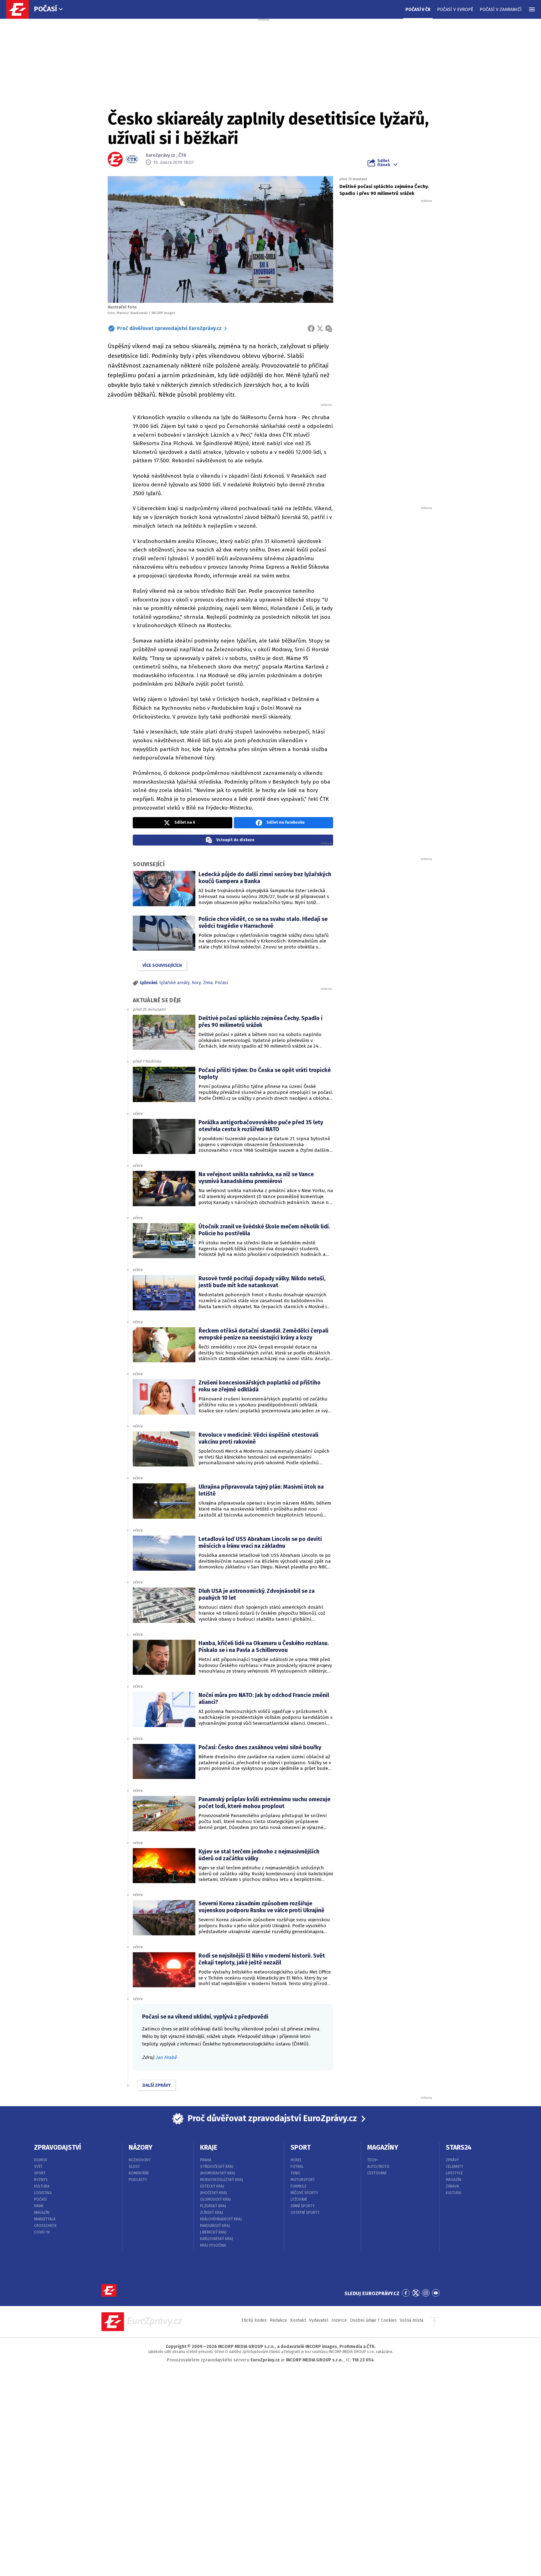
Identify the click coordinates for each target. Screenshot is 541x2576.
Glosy (134, 2167)
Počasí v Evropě (455, 10)
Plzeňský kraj (213, 2206)
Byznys (41, 2180)
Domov (41, 2160)
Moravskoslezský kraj (222, 2180)
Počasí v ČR (418, 10)
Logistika (43, 2193)
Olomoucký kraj (215, 2199)
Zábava (452, 2186)
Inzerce (339, 2320)
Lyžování (149, 983)
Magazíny (383, 2147)
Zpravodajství (58, 2147)
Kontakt (298, 2320)
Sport (40, 2173)
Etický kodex (254, 2320)
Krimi (39, 2206)
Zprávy (452, 2160)
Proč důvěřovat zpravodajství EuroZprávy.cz (169, 328)
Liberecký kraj (213, 2232)
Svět (38, 2167)
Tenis (295, 2173)
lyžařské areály (175, 983)
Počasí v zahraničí (501, 10)
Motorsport (303, 2180)
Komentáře (139, 2173)
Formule (299, 2186)
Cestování (377, 2173)
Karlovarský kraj (216, 2239)
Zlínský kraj (211, 2213)
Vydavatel (319, 2320)
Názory (141, 2147)
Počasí (46, 9)
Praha (206, 2160)
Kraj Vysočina (213, 2245)
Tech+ (373, 2160)
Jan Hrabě (166, 2057)
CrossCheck (45, 2226)
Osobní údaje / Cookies (373, 2320)
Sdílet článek (384, 163)
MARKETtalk (45, 2219)
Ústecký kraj (212, 2186)
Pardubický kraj (215, 2226)
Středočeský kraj (217, 2167)
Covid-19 (42, 2232)
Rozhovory (140, 2160)
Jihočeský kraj (214, 2193)
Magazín (42, 2213)
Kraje (209, 2147)
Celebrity (455, 2167)
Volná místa (412, 2320)
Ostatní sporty (305, 2213)
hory (196, 983)
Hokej (296, 2160)
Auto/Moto (378, 2167)
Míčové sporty (304, 2193)
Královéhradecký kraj (221, 2219)
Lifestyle (454, 2173)
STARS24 (459, 2147)
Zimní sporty (303, 2206)
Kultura (42, 2186)
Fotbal (297, 2167)
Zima (208, 983)
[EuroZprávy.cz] (21, 9)
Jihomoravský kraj (218, 2173)
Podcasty (138, 2180)
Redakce (278, 2320)
